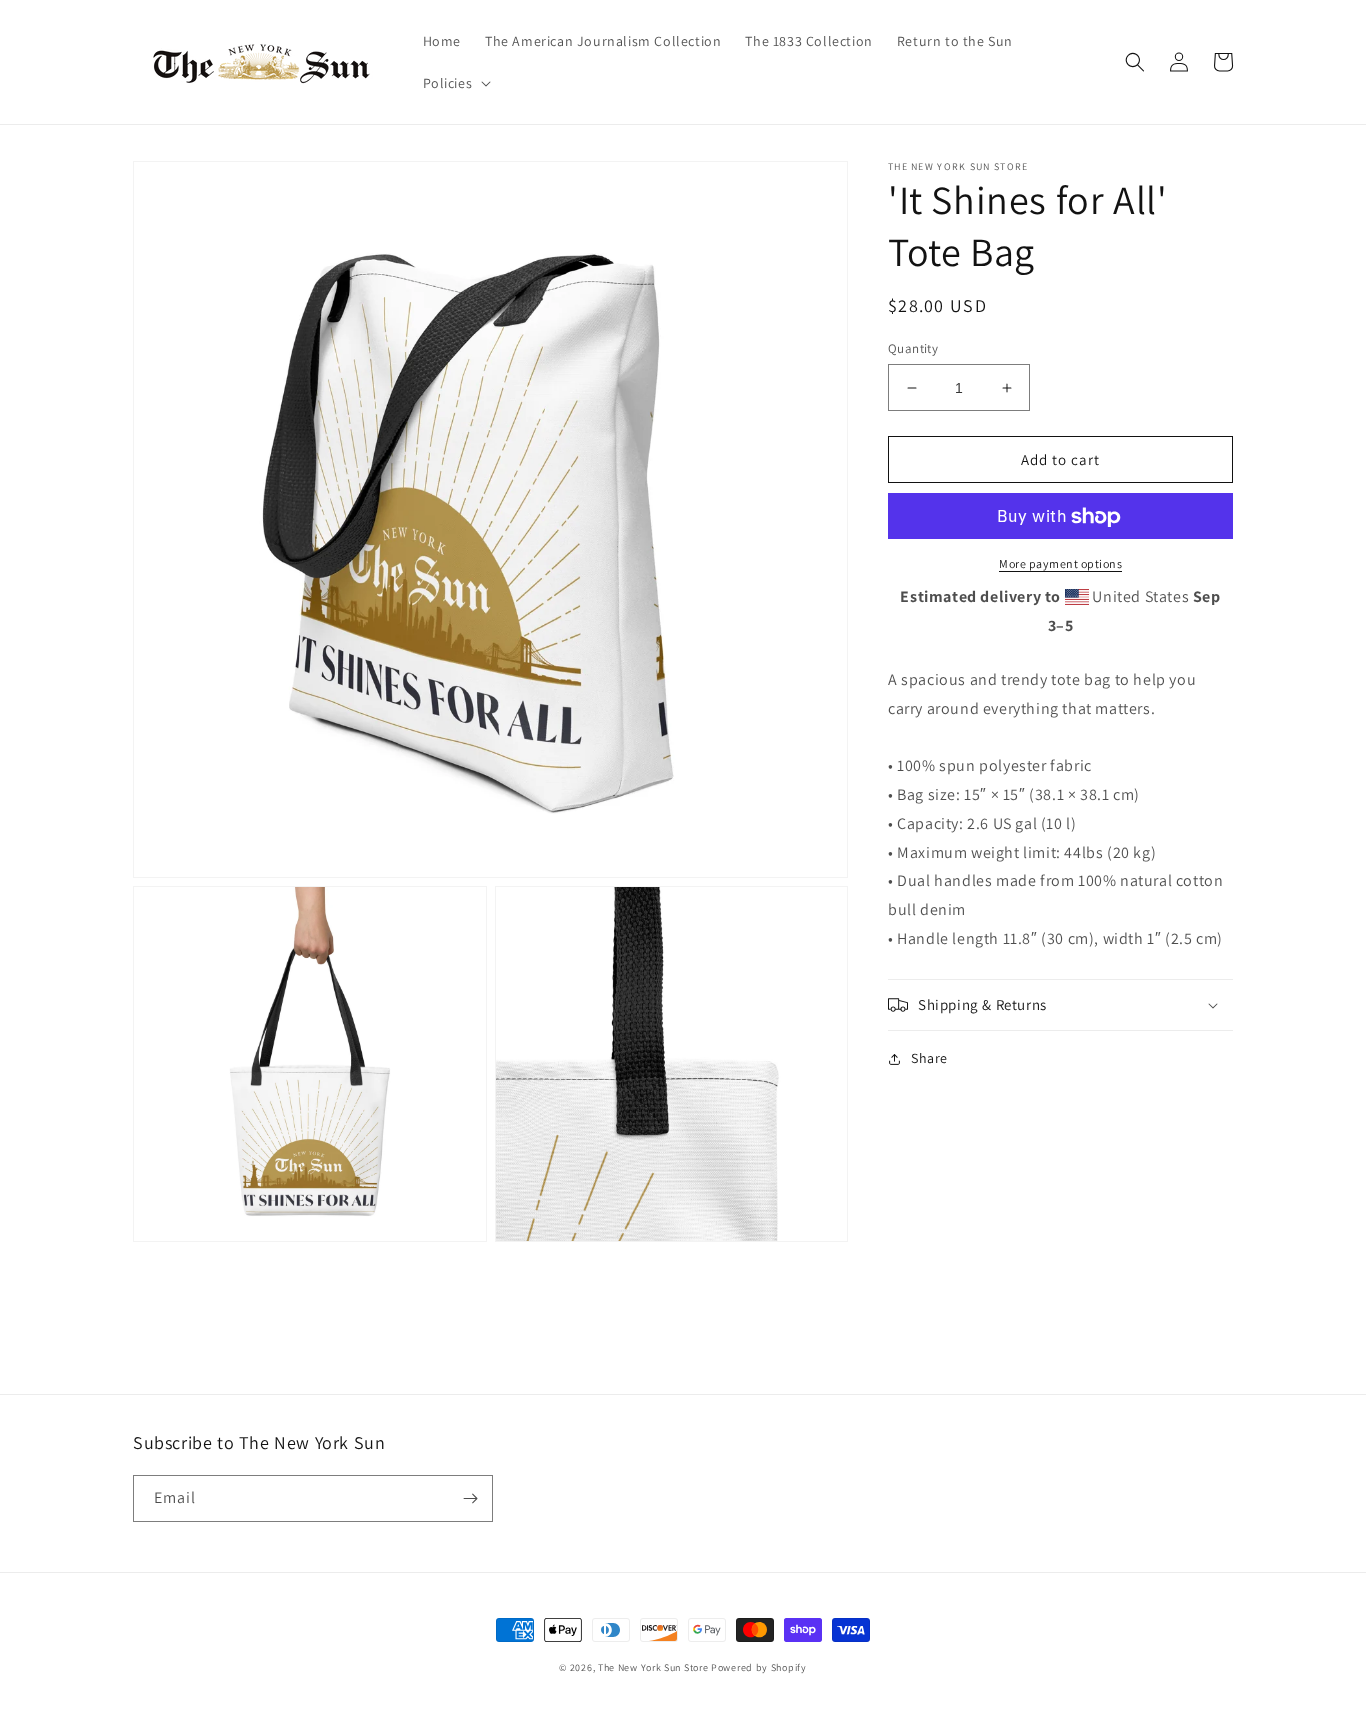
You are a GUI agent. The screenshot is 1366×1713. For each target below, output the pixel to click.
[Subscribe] (470, 1498)
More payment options (1060, 564)
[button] (455, 83)
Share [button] (929, 1058)
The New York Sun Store (654, 1667)
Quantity (913, 348)
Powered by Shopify (759, 1667)
